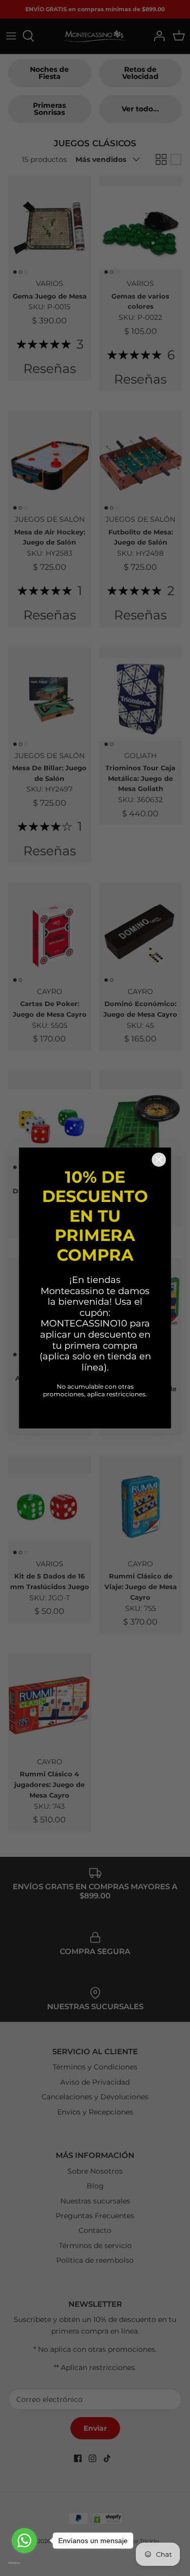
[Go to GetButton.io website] (24, 2563)
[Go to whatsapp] (24, 2541)
